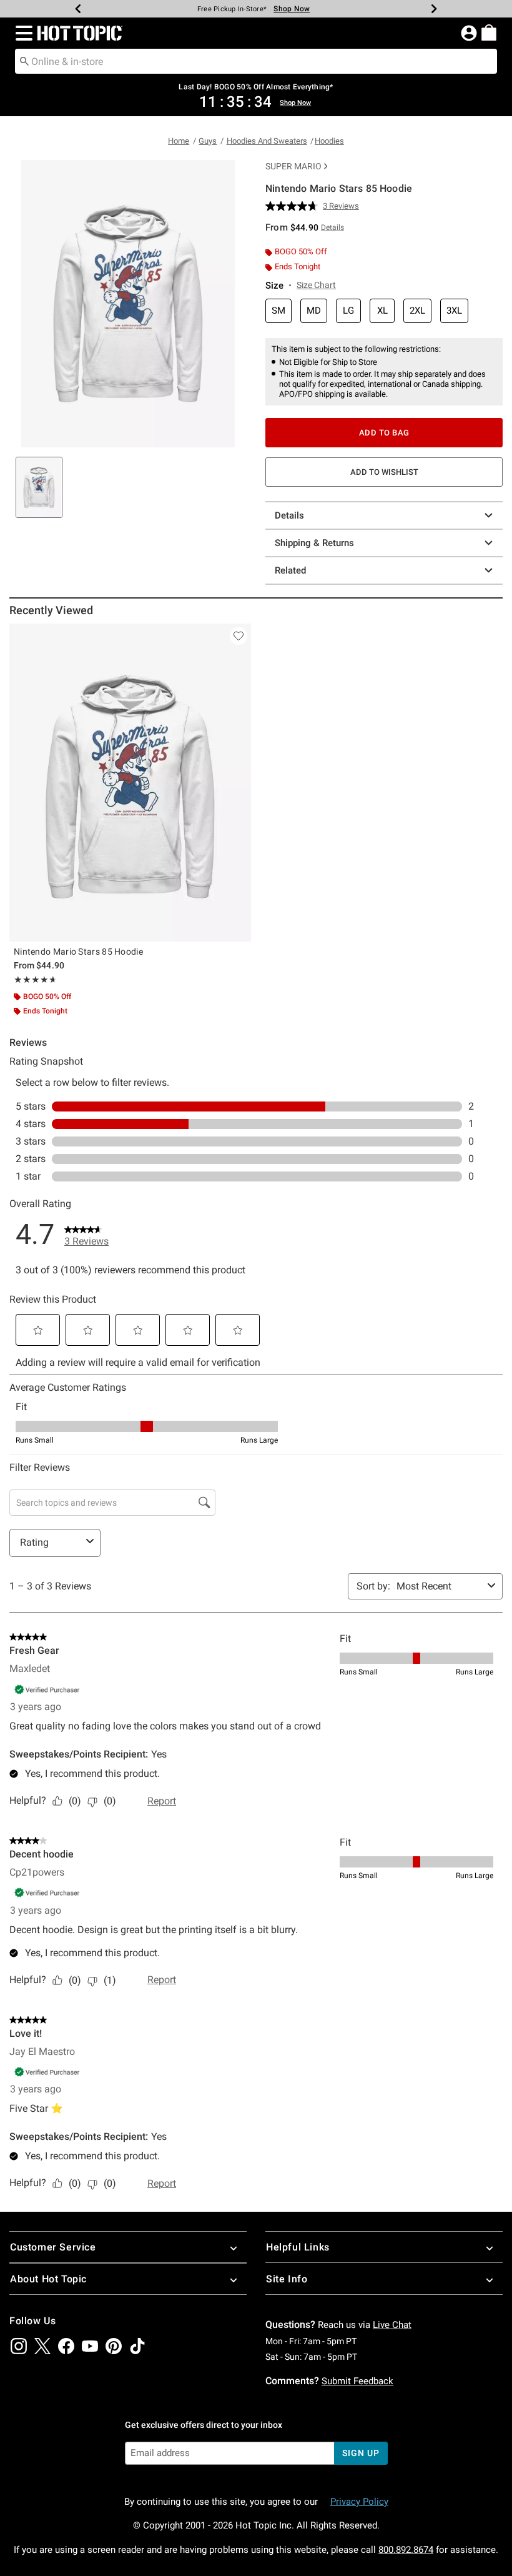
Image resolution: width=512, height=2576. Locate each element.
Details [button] (332, 227)
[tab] (39, 487)
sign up (361, 2453)
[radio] (278, 311)
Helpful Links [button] (298, 2247)
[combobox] (256, 61)
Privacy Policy (359, 2502)
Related (290, 570)
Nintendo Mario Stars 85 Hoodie (78, 952)
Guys (208, 141)
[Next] (434, 9)
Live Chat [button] (392, 2325)
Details (289, 515)
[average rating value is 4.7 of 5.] (294, 206)
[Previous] (78, 9)
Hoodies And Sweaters (267, 141)
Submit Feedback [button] (357, 2381)
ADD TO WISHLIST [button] (384, 472)
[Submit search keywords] (24, 61)
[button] (22, 33)
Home (179, 141)
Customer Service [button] (53, 2247)
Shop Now (292, 9)
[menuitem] (489, 32)
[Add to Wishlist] (239, 636)
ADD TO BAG (384, 433)
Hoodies (329, 141)
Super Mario (293, 166)
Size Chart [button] (316, 285)
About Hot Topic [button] (48, 2279)
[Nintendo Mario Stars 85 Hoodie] (130, 783)
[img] (19, 2346)
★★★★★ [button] (34, 980)
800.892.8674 (406, 2550)
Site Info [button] (287, 2279)
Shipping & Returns (314, 543)
